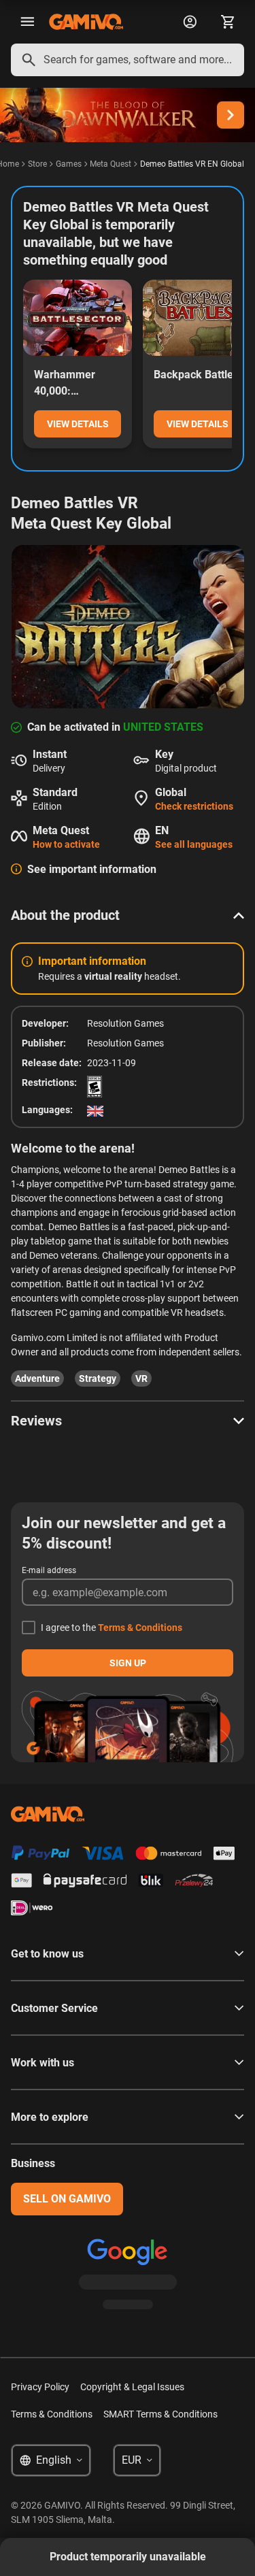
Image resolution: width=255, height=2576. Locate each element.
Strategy (98, 1378)
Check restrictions (194, 806)
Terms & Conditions (140, 1628)
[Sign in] (190, 22)
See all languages (194, 844)
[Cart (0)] (228, 22)
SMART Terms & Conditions (160, 2414)
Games (69, 164)
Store (37, 164)
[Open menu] (27, 22)
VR (141, 1378)
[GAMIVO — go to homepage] (86, 22)
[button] (128, 915)
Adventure (37, 1378)
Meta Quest (111, 164)
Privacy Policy (40, 2387)
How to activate (66, 844)
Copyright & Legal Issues (132, 2387)
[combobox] (128, 60)
